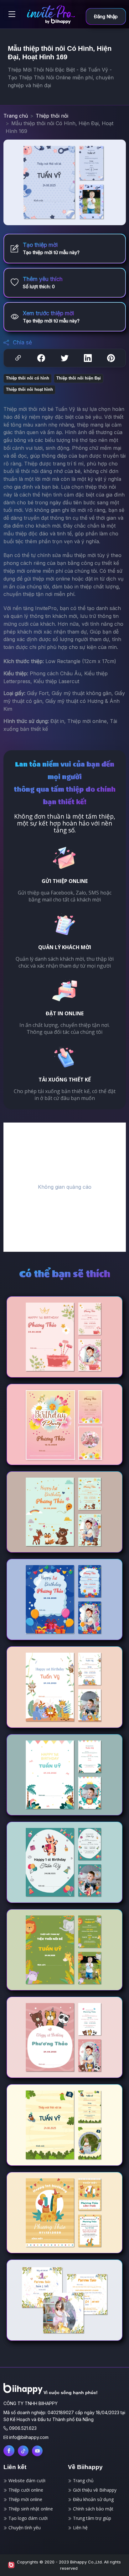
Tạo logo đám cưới (27, 2518)
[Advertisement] (64, 1187)
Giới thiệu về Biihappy (94, 2490)
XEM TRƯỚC (39, 1348)
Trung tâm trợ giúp (91, 2518)
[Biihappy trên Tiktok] (23, 2451)
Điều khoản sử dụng (93, 2499)
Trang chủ (16, 116)
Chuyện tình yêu (24, 2528)
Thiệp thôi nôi (52, 116)
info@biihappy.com (29, 2437)
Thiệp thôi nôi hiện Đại (79, 378)
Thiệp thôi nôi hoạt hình (29, 389)
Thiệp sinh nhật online (30, 2509)
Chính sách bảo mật (93, 2509)
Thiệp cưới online (25, 2490)
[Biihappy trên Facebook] (9, 2451)
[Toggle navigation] (12, 14)
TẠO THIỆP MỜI (90, 1348)
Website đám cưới (26, 2480)
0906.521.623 (23, 2428)
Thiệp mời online (25, 2499)
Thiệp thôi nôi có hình (28, 378)
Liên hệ (80, 2528)
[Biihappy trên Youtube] (37, 2451)
